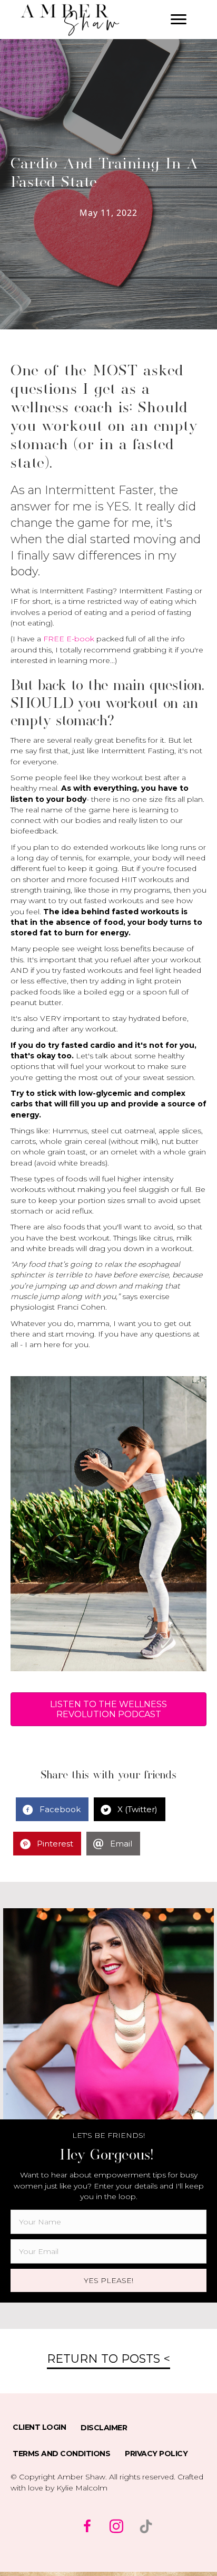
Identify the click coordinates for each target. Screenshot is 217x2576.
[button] (108, 2280)
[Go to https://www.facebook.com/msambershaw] (87, 2527)
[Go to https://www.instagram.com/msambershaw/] (116, 2527)
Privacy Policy (156, 2454)
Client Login (39, 2427)
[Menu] (179, 20)
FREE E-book (69, 639)
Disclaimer (104, 2428)
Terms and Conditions (61, 2454)
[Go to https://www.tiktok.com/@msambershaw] (146, 2526)
